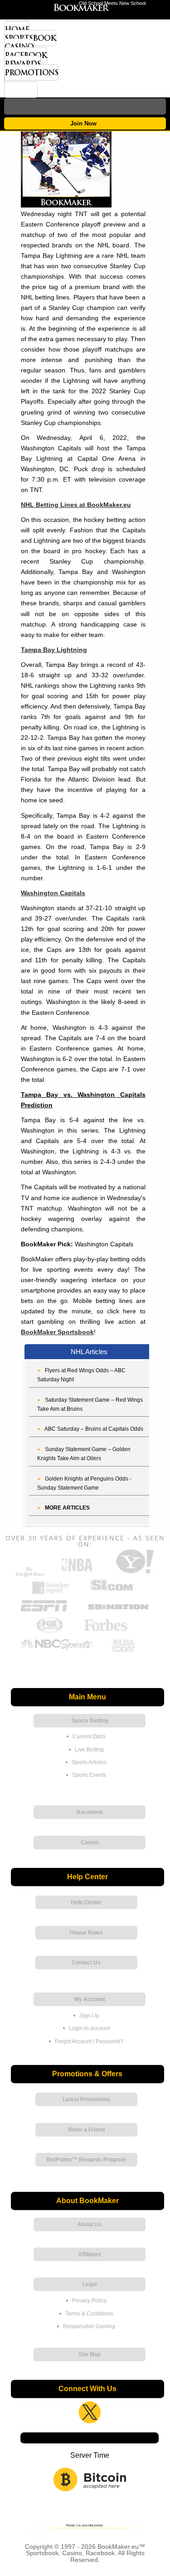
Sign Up (89, 2016)
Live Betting (89, 1750)
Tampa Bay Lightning (54, 650)
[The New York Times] (30, 1575)
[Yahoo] (134, 1573)
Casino (19, 47)
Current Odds (89, 1737)
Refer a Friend (86, 2130)
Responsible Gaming (89, 2326)
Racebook (26, 55)
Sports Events (89, 1775)
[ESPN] (44, 1612)
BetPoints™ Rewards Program (86, 2160)
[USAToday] (125, 1651)
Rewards (22, 64)
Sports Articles (89, 1762)
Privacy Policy (89, 2301)
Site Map (90, 2354)
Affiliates (90, 2254)
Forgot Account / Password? (89, 2041)
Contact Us (86, 1963)
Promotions (31, 72)
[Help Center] (21, 90)
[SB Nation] (118, 1612)
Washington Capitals (53, 893)
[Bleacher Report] (51, 1593)
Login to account (89, 2028)
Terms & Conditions (89, 2314)
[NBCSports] (56, 1651)
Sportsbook (30, 38)
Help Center (86, 1902)
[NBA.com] (77, 1573)
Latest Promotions (86, 2099)
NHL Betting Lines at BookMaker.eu (76, 505)
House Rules (86, 1933)
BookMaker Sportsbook (57, 1332)
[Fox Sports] (49, 1632)
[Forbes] (105, 1632)
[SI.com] (112, 1593)
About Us (90, 2224)
